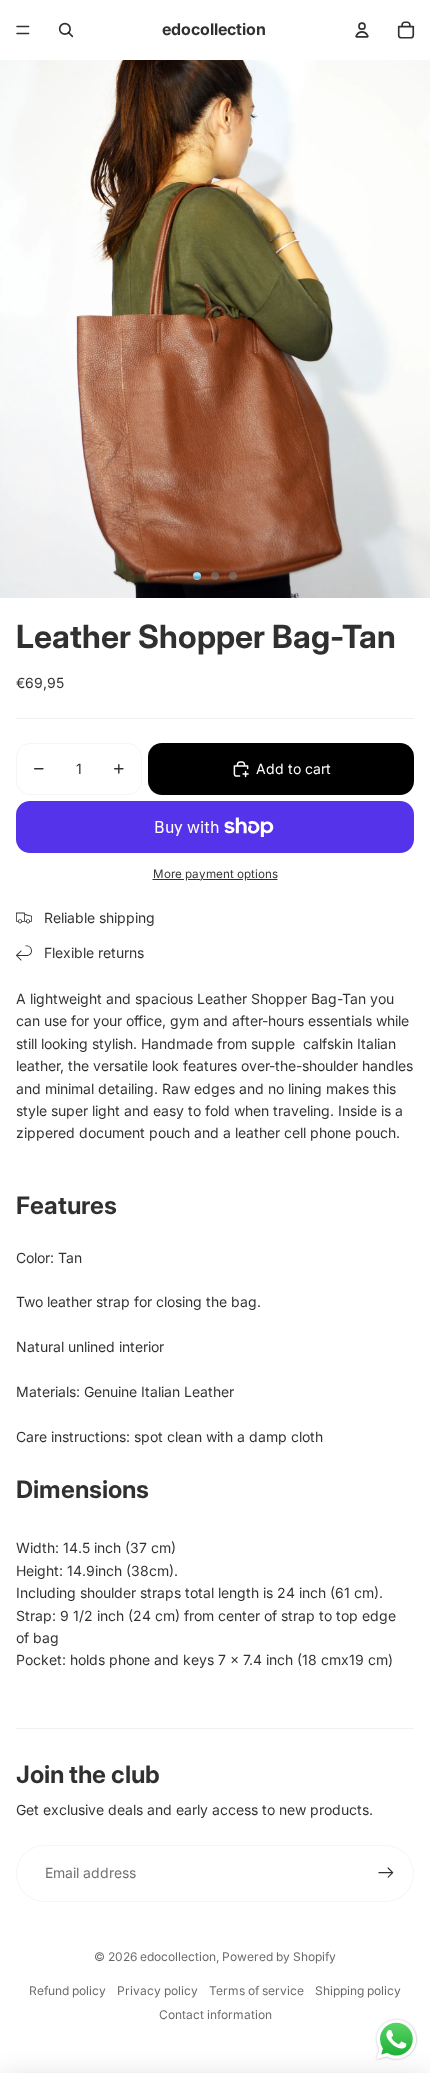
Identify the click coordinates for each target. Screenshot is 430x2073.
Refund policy (67, 1990)
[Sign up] (386, 1873)
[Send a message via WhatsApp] (396, 2039)
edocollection (178, 1956)
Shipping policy (358, 1990)
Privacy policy (157, 1990)
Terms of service (256, 1990)
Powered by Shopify (279, 1956)
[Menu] (23, 30)
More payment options (215, 874)
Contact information (215, 2014)
